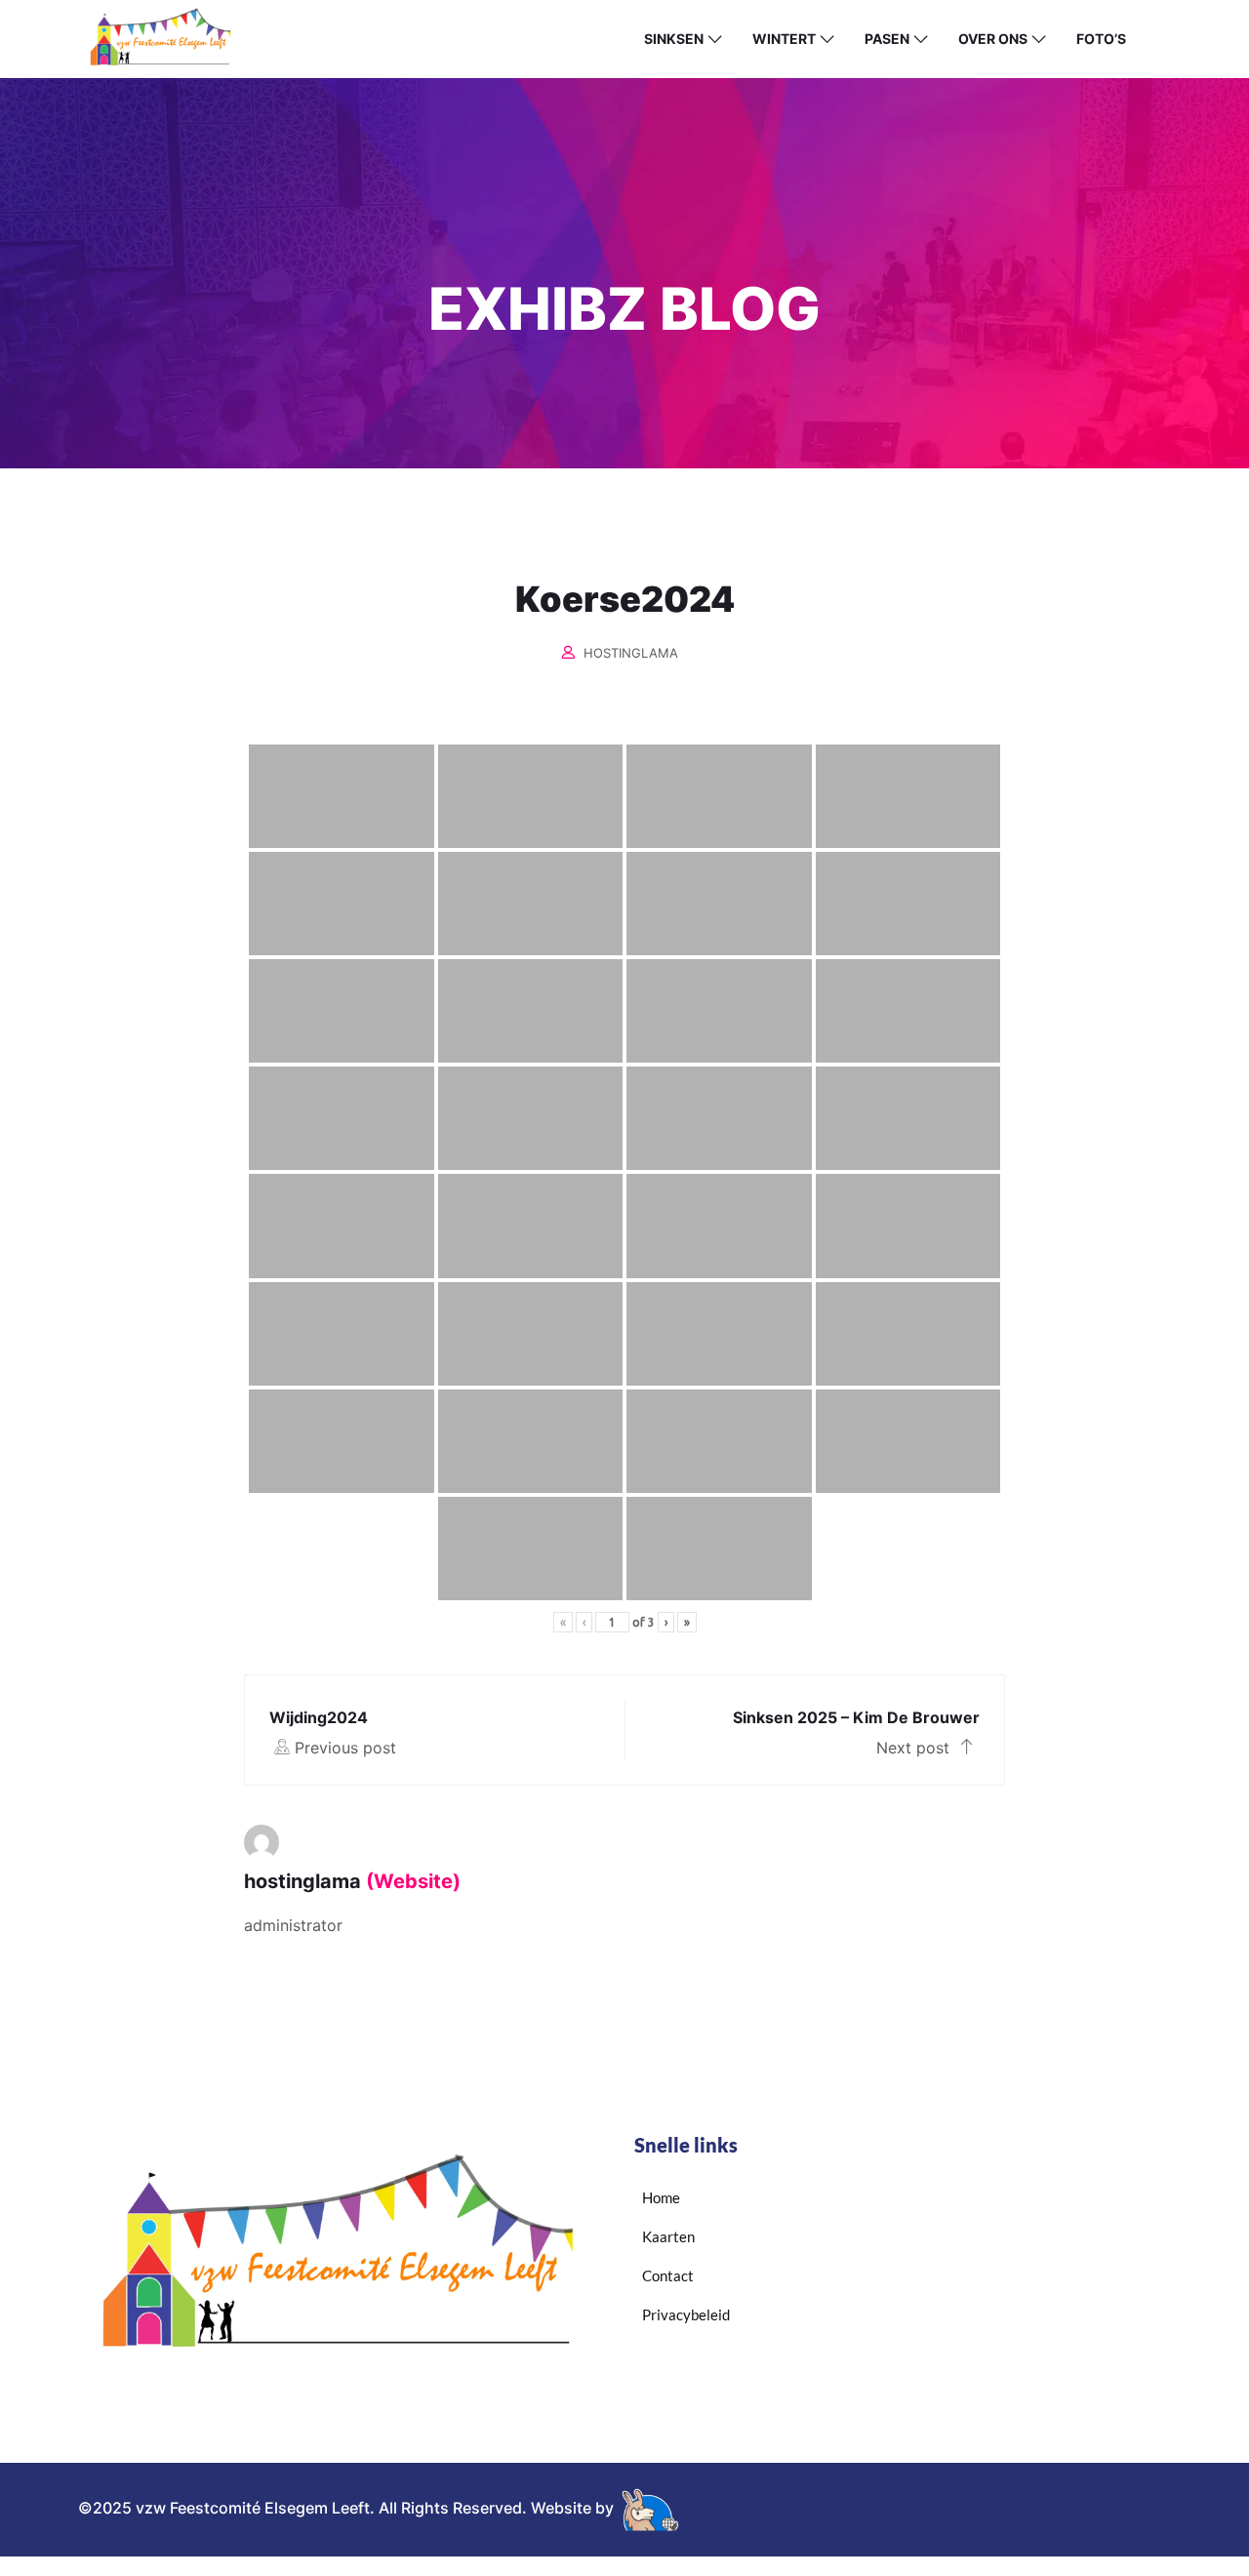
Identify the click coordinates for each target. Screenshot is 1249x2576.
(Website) (413, 1881)
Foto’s (1101, 39)
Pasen (887, 39)
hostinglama (631, 653)
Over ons (993, 39)
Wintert (784, 39)
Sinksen (674, 39)
